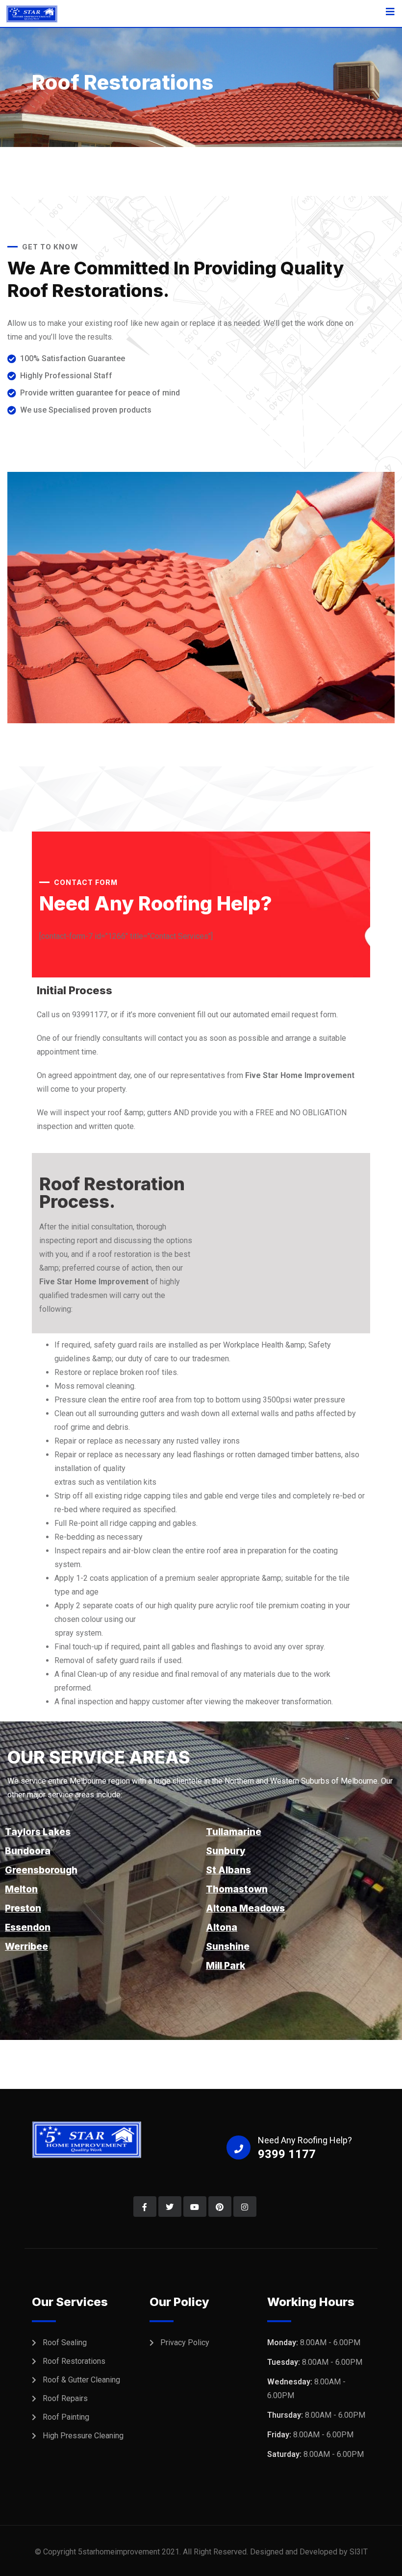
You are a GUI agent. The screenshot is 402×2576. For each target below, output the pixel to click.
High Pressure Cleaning (83, 2436)
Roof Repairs (65, 2398)
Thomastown (237, 1889)
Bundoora (28, 1851)
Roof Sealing (65, 2343)
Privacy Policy (185, 2343)
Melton (21, 1889)
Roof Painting (66, 2417)
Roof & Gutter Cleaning (81, 2380)
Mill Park (226, 1966)
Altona (222, 1927)
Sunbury (226, 1851)
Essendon (28, 1927)
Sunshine (228, 1947)
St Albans (228, 1870)
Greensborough (41, 1870)
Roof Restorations (74, 2361)
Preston (23, 1908)
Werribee (26, 1947)
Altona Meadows (245, 1908)
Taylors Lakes (38, 1832)
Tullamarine (234, 1832)
